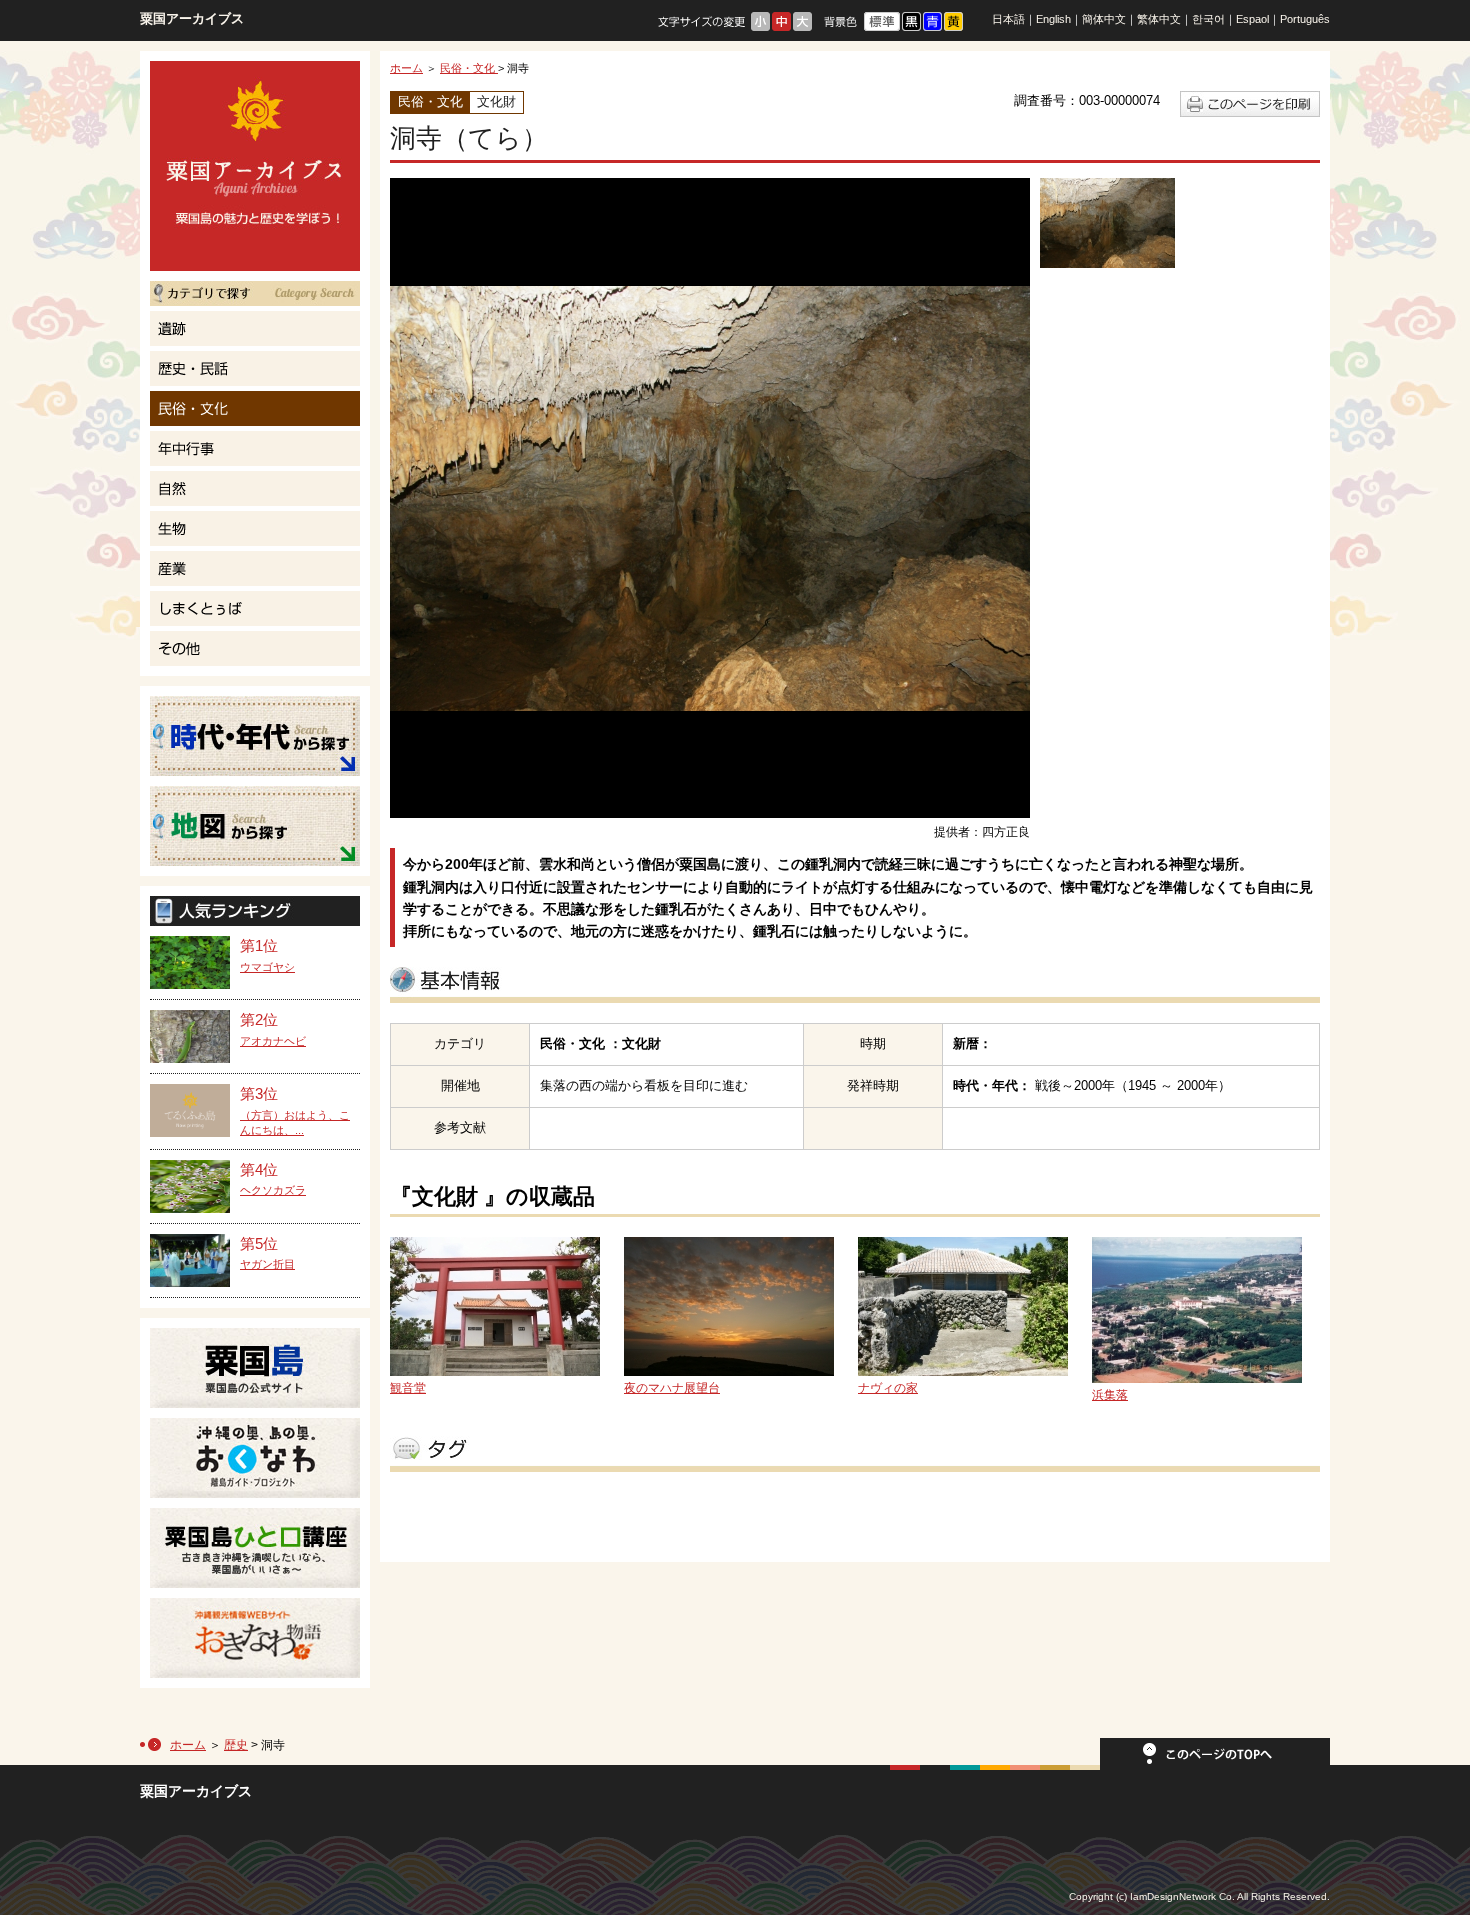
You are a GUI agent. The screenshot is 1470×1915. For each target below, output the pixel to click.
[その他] (255, 648)
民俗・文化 (469, 68)
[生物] (255, 528)
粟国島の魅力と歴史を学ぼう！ (255, 166)
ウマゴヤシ (267, 967)
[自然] (255, 488)
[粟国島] (255, 1368)
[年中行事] (255, 448)
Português (1305, 19)
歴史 (236, 1745)
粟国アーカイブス (192, 18)
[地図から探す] (255, 826)
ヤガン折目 (267, 1264)
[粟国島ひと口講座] (255, 1548)
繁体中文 (1159, 19)
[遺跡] (255, 328)
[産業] (255, 568)
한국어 (1208, 19)
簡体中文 (1104, 19)
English (1053, 19)
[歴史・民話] (255, 368)
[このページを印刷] (1250, 112)
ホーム (406, 68)
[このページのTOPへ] (1215, 1760)
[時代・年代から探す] (255, 736)
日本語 (1008, 19)
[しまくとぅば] (255, 608)
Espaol (1252, 19)
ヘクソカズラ (273, 1190)
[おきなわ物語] (255, 1638)
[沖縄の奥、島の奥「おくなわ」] (255, 1458)
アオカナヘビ (273, 1041)
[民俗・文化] (255, 408)
